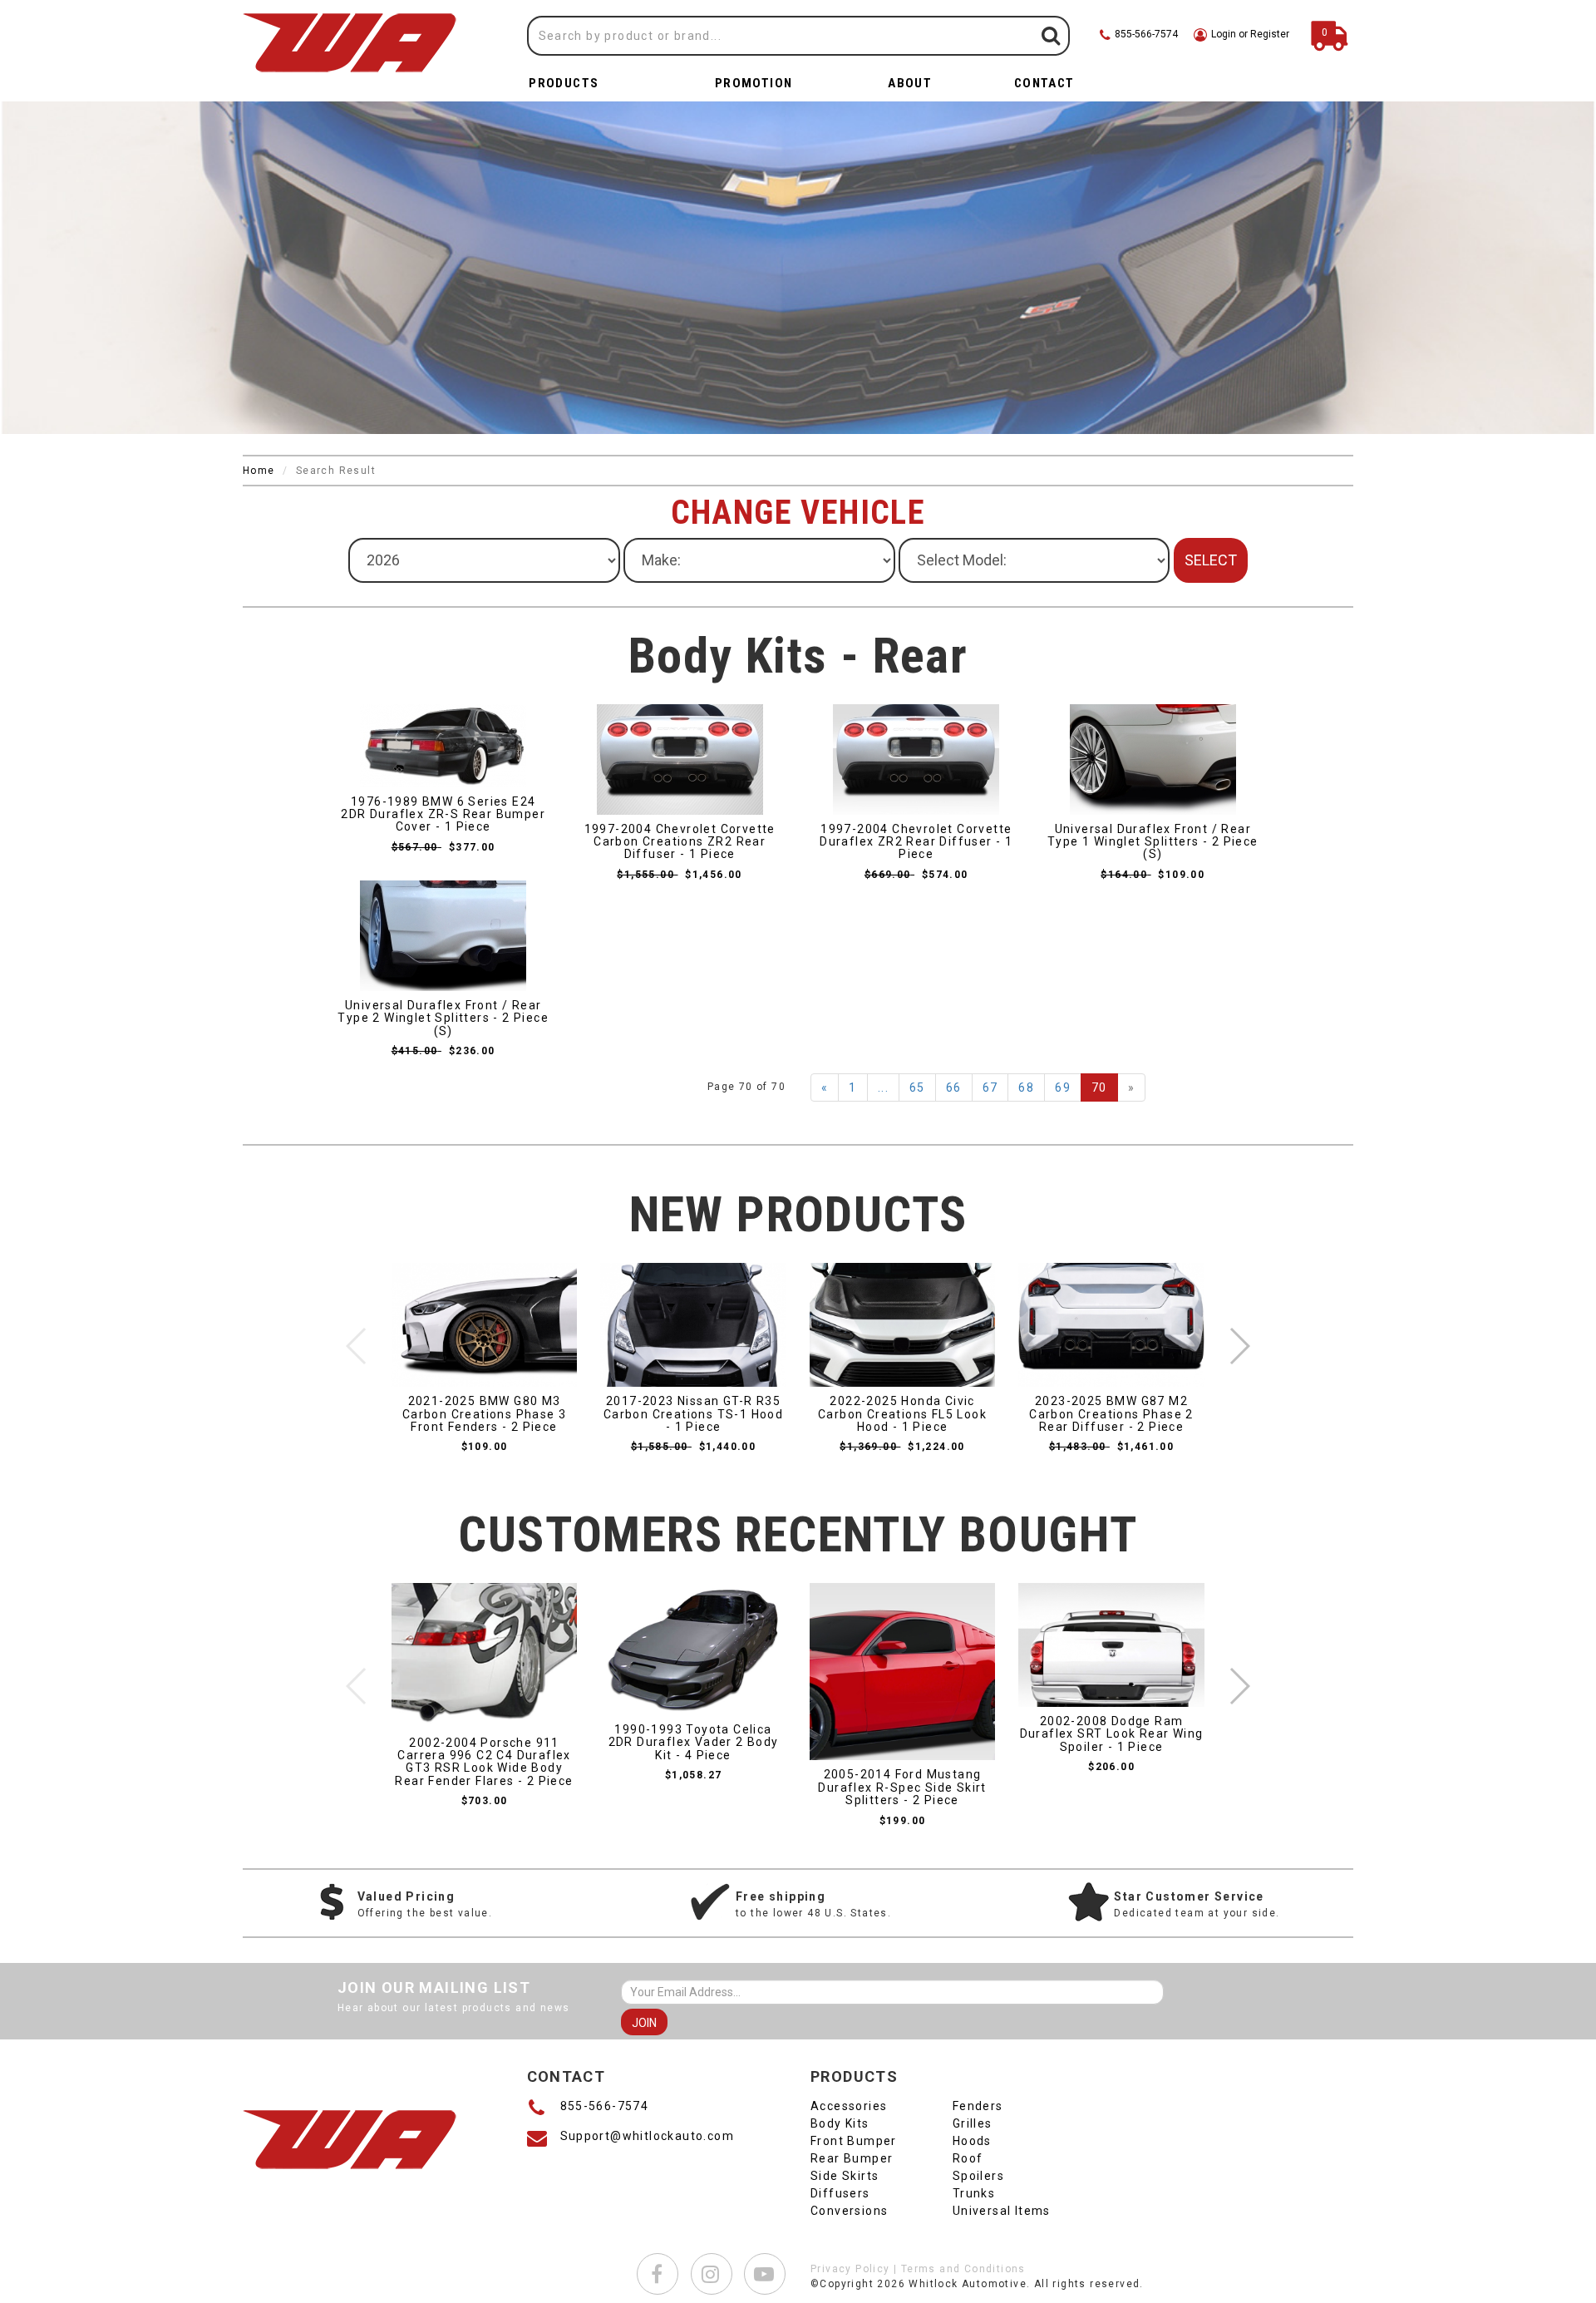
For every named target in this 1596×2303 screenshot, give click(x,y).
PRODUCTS (564, 83)
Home (259, 471)
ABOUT (910, 83)
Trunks (974, 2193)
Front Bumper (854, 2141)
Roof (968, 2158)
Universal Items (1002, 2211)
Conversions (849, 2211)
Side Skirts (845, 2176)
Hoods (972, 2141)
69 (1063, 1087)
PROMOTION (754, 83)
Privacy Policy (850, 2269)
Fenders (978, 2106)
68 (1026, 1087)
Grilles (973, 2123)
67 (990, 1087)
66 (954, 1087)
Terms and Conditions (963, 2269)
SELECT (1211, 560)
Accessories (849, 2106)
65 (917, 1087)
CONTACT (1044, 83)
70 (1099, 1087)
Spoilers (978, 2176)
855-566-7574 (605, 2106)
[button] (1239, 1346)
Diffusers (840, 2193)
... (883, 1087)
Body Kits (840, 2123)
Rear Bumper (852, 2158)
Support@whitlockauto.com (648, 2136)
